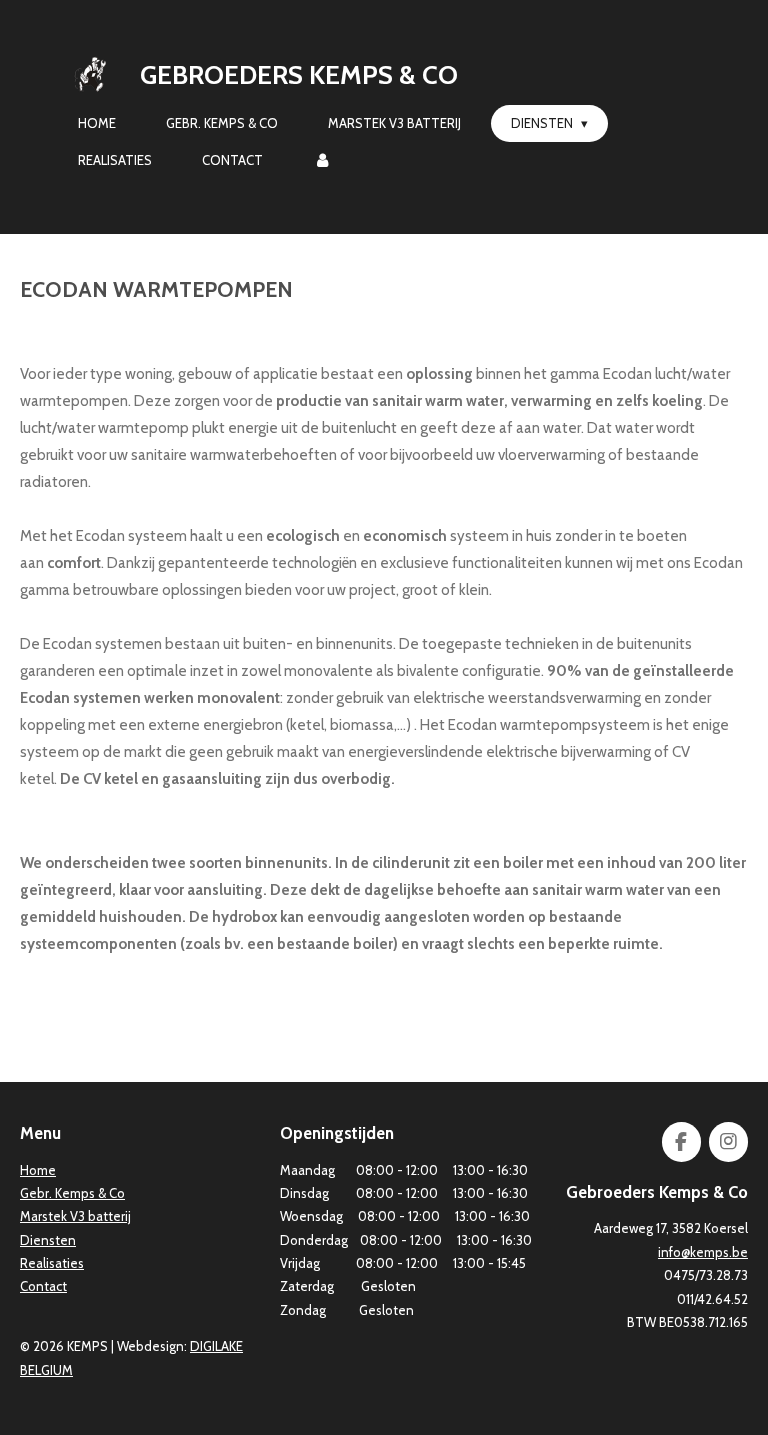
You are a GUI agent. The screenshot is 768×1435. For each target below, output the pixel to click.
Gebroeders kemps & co (299, 75)
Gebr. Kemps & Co (72, 1193)
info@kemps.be (703, 1252)
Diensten (48, 1240)
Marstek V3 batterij (75, 1216)
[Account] (322, 160)
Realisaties (52, 1263)
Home (38, 1170)
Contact (43, 1286)
